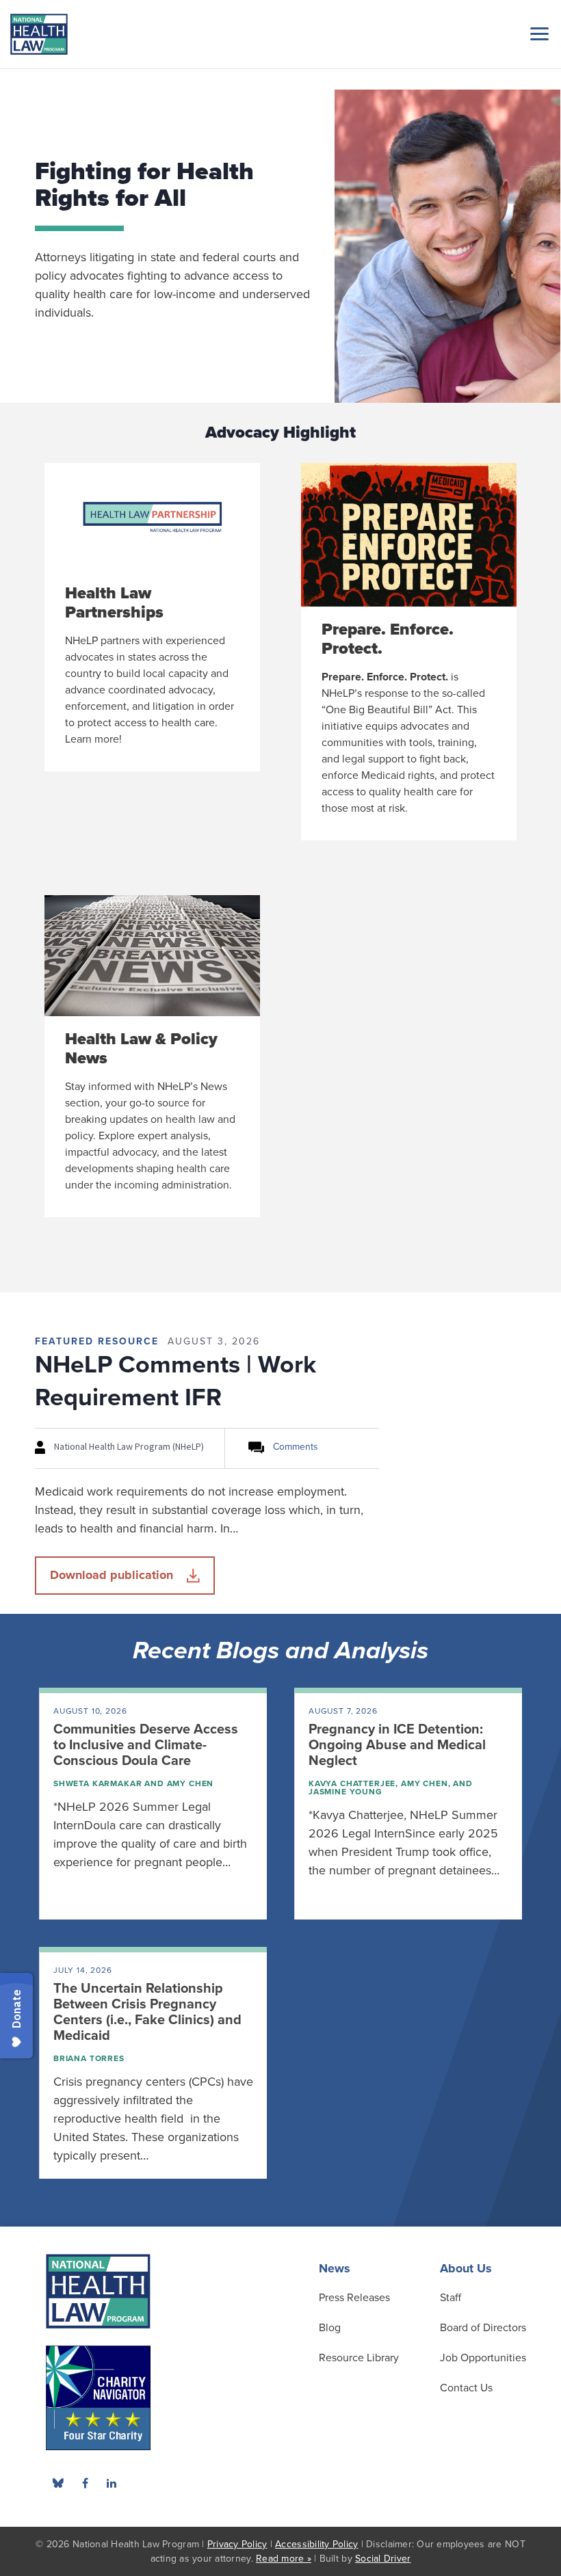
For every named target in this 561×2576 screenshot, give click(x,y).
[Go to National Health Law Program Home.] (39, 34)
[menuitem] (85, 2483)
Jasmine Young (345, 1792)
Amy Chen (191, 1783)
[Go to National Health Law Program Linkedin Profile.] (112, 2483)
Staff (451, 2298)
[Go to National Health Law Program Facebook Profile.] (85, 2483)
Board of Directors (483, 2328)
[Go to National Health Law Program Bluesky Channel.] (58, 2483)
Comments (296, 1447)
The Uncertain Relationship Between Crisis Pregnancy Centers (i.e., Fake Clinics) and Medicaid (147, 2012)
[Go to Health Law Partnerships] (152, 617)
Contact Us (466, 2388)
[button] (537, 34)
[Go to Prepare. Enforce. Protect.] (409, 652)
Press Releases (354, 2298)
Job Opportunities (483, 2358)
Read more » (284, 2559)
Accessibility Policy (316, 2544)
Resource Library (359, 2358)
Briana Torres (89, 2058)
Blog (330, 2328)
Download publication (112, 1575)
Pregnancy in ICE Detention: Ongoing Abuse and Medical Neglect (397, 1745)
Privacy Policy (237, 2544)
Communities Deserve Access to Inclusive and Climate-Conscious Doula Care (146, 1745)
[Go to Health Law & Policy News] (152, 1056)
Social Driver (383, 2559)
